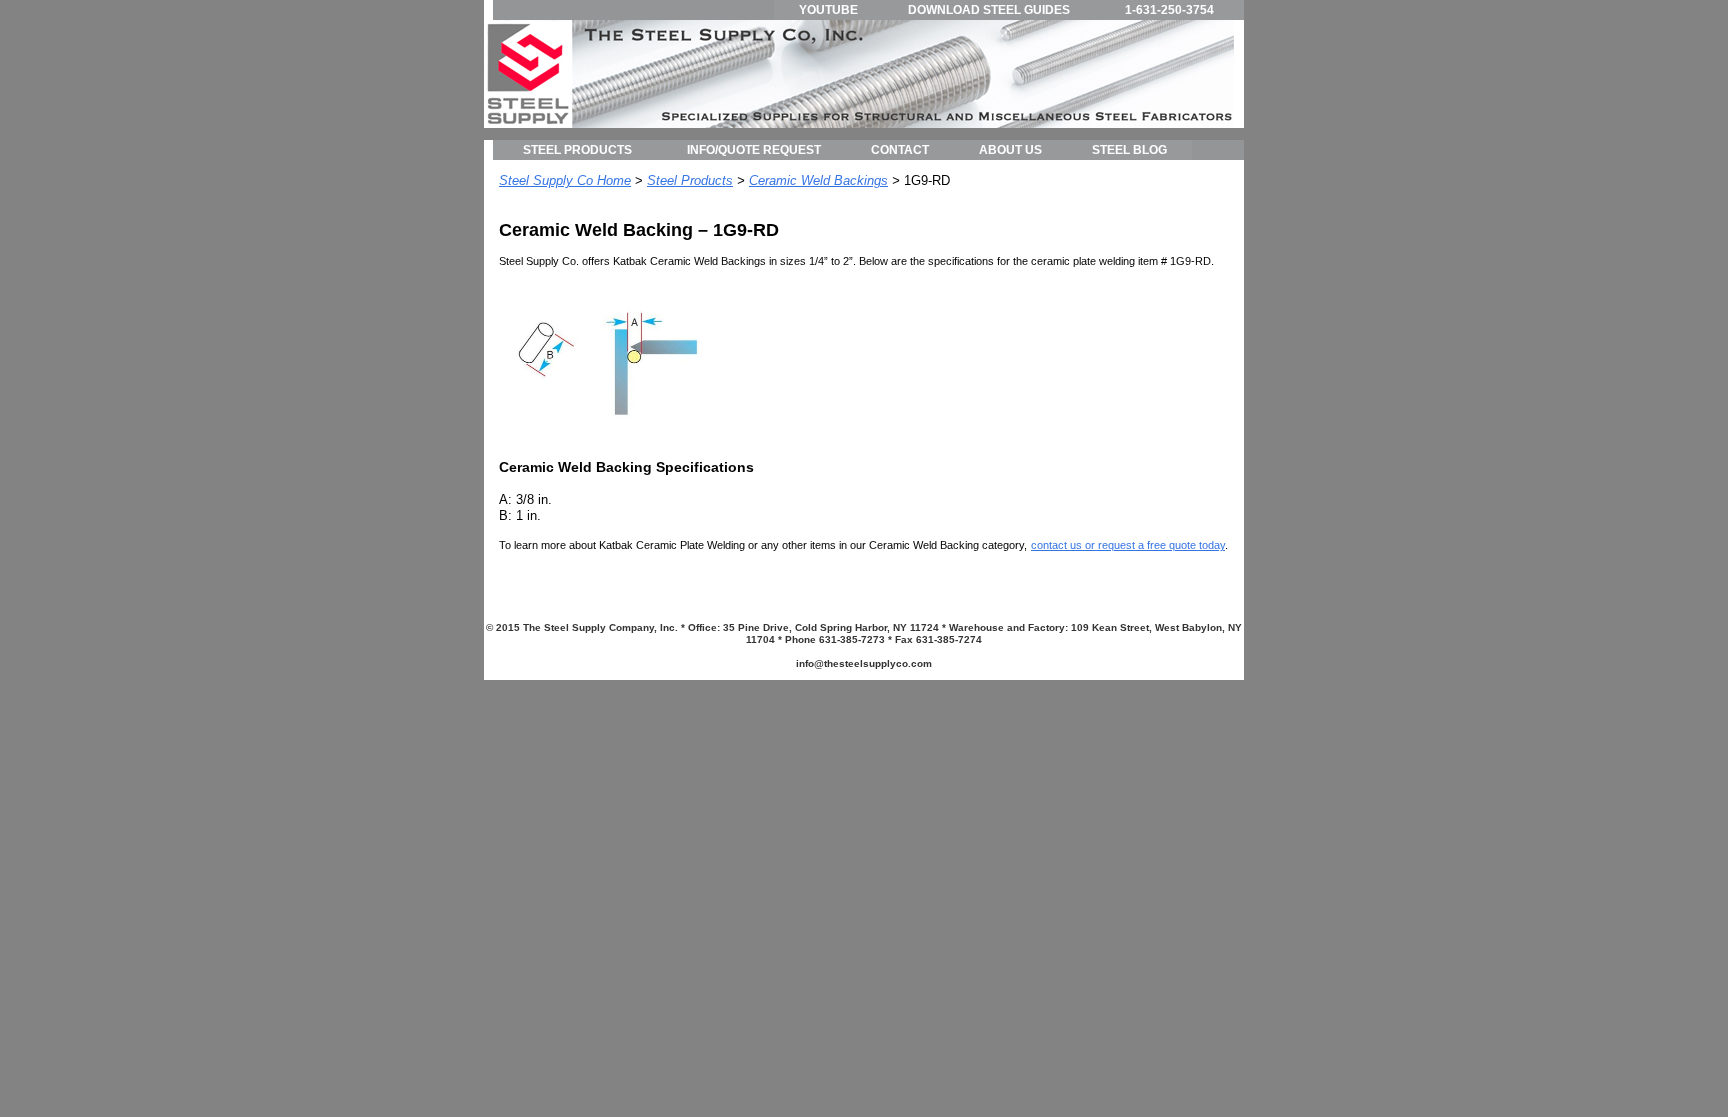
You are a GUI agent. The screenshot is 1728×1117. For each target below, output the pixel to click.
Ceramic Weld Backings (818, 180)
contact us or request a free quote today (1128, 545)
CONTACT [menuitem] (900, 150)
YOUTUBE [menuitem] (828, 10)
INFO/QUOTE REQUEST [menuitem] (754, 150)
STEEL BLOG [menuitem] (1129, 150)
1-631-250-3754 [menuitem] (1169, 10)
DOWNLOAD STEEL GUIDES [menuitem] (989, 10)
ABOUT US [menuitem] (1010, 150)
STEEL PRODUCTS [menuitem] (577, 150)
